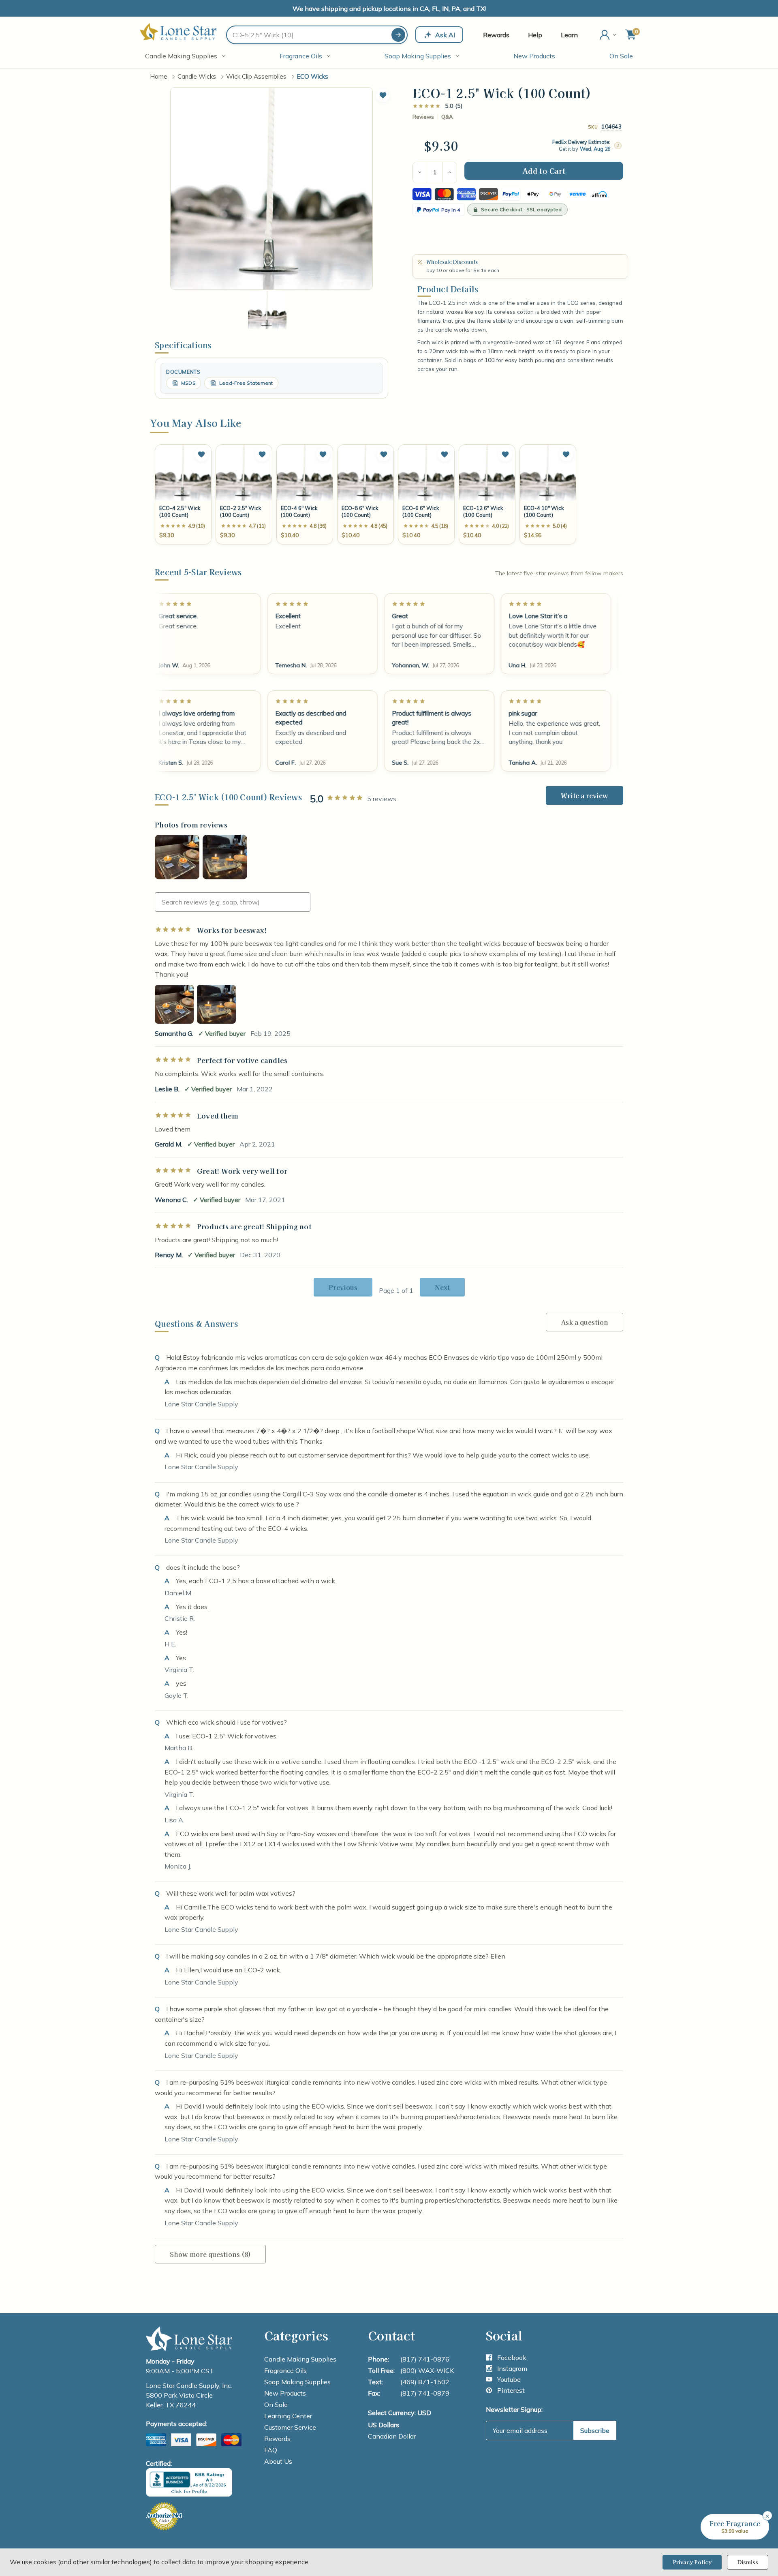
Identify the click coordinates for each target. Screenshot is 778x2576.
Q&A (447, 117)
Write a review (585, 795)
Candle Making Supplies (181, 56)
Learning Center (288, 2416)
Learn (569, 35)
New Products (534, 56)
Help (535, 35)
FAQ (271, 2450)
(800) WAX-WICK (427, 2370)
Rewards (496, 35)
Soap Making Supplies (418, 56)
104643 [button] (611, 126)
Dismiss (748, 2562)
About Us (278, 2461)
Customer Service (290, 2427)
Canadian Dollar (392, 2436)
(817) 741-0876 (425, 2359)
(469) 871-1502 (425, 2382)
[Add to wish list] (201, 454)
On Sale (621, 56)
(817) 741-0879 (425, 2393)
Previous (343, 1287)
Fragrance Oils (301, 56)
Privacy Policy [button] (692, 2562)
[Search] (398, 35)
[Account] (609, 35)
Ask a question (585, 1322)
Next (442, 1287)
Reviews (423, 117)
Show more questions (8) (210, 2254)
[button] (383, 95)
